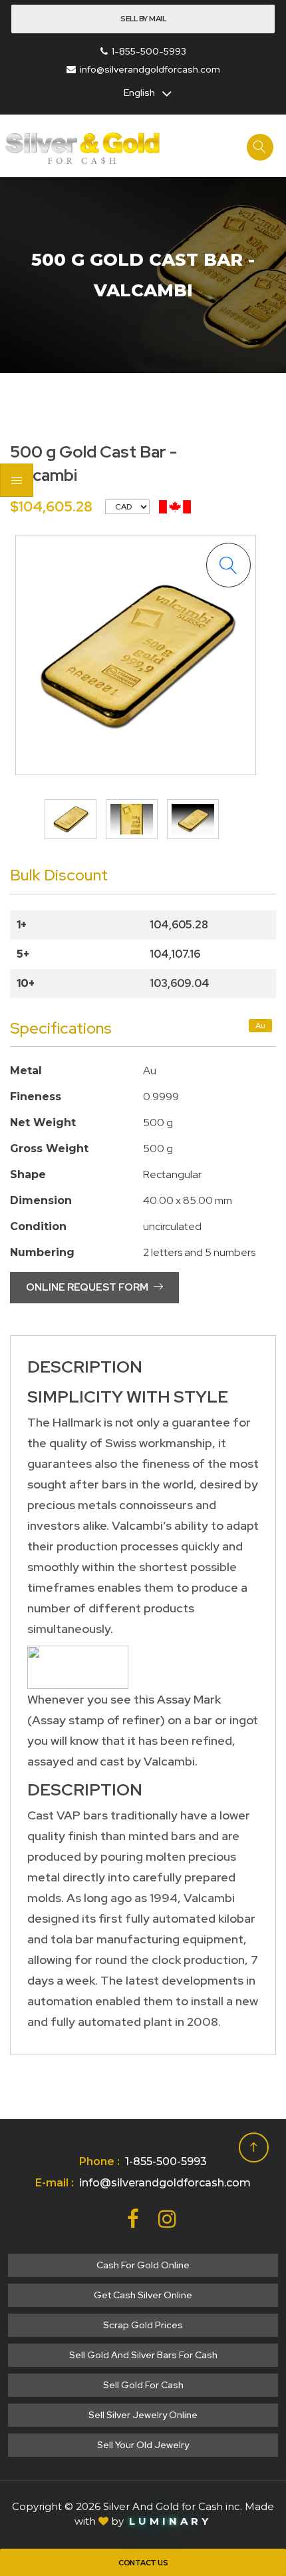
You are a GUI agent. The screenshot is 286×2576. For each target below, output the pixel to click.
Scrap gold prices (143, 2325)
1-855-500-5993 (149, 51)
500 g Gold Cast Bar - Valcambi (143, 275)
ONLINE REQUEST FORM (88, 1287)
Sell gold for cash (143, 2385)
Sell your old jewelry (143, 2445)
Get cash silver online (143, 2295)
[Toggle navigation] (17, 480)
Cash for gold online (143, 2265)
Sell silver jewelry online (143, 2415)
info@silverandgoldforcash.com (150, 69)
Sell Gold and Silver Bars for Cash (143, 2355)
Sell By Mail (143, 19)
